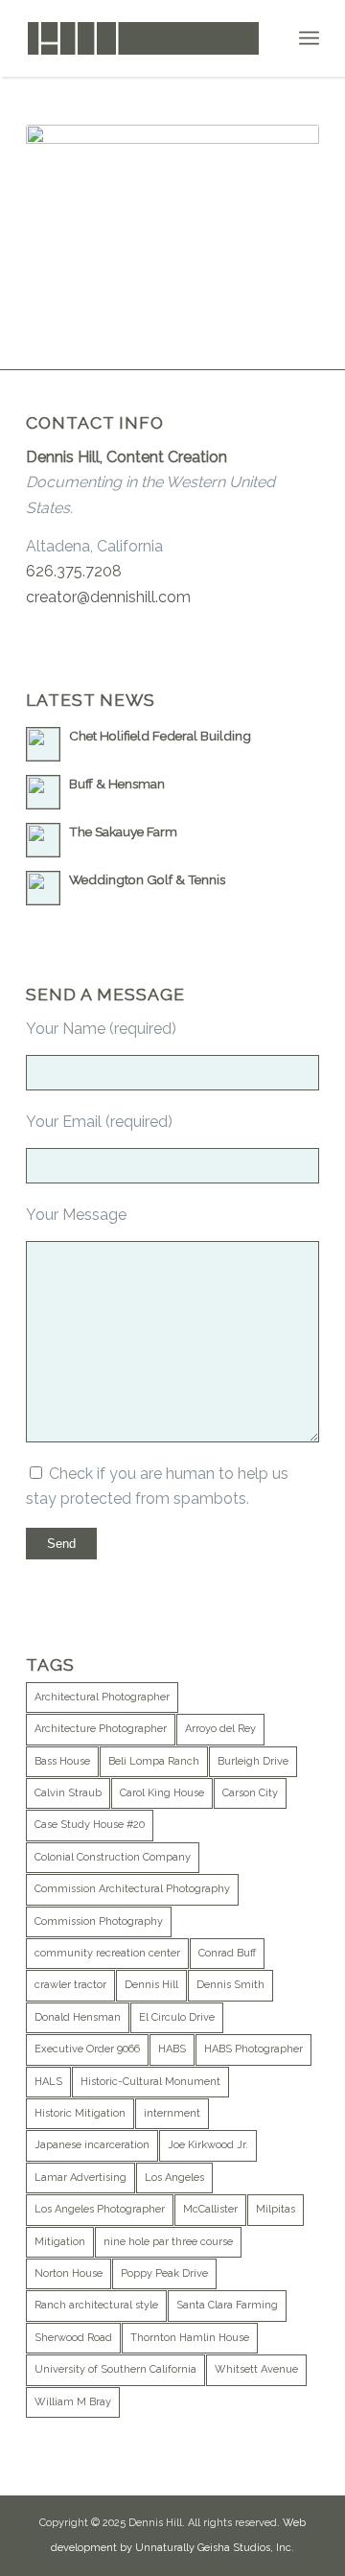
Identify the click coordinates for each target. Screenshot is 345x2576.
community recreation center (107, 1953)
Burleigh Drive (253, 1761)
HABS (172, 2049)
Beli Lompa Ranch (154, 1761)
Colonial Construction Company (113, 1857)
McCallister (210, 2209)
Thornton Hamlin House (190, 2338)
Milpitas (276, 2209)
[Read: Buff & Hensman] (43, 792)
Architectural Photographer (102, 1697)
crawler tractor (70, 1985)
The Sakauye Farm (123, 831)
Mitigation (60, 2242)
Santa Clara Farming (227, 2305)
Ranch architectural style (96, 2305)
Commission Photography (99, 1921)
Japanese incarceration (92, 2145)
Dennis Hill (151, 1985)
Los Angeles (174, 2178)
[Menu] (309, 38)
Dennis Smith (230, 1985)
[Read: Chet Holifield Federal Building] (43, 744)
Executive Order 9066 (87, 2049)
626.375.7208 (74, 571)
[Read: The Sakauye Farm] (43, 840)
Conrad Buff (227, 1953)
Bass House (62, 1761)
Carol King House (162, 1793)
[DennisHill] (143, 38)
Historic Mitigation (80, 2113)
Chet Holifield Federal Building (160, 736)
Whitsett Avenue (256, 2369)
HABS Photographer (253, 2049)
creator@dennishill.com (108, 597)
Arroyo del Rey (220, 1729)
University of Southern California (115, 2369)
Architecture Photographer (101, 1729)
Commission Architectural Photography (132, 1889)
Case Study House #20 (90, 1825)
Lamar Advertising (80, 2178)
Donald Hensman (78, 2017)
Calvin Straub (68, 1793)
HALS (48, 2082)
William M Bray (73, 2402)
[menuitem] (309, 38)
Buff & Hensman (117, 784)
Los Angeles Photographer (100, 2209)
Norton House (69, 2273)
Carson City (250, 1793)
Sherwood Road (73, 2338)
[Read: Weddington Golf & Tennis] (43, 888)
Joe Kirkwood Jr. (208, 2145)
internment (172, 2113)
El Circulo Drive (177, 2017)
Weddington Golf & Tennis (147, 879)
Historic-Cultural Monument (150, 2082)
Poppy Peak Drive (164, 2273)
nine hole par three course (168, 2242)
